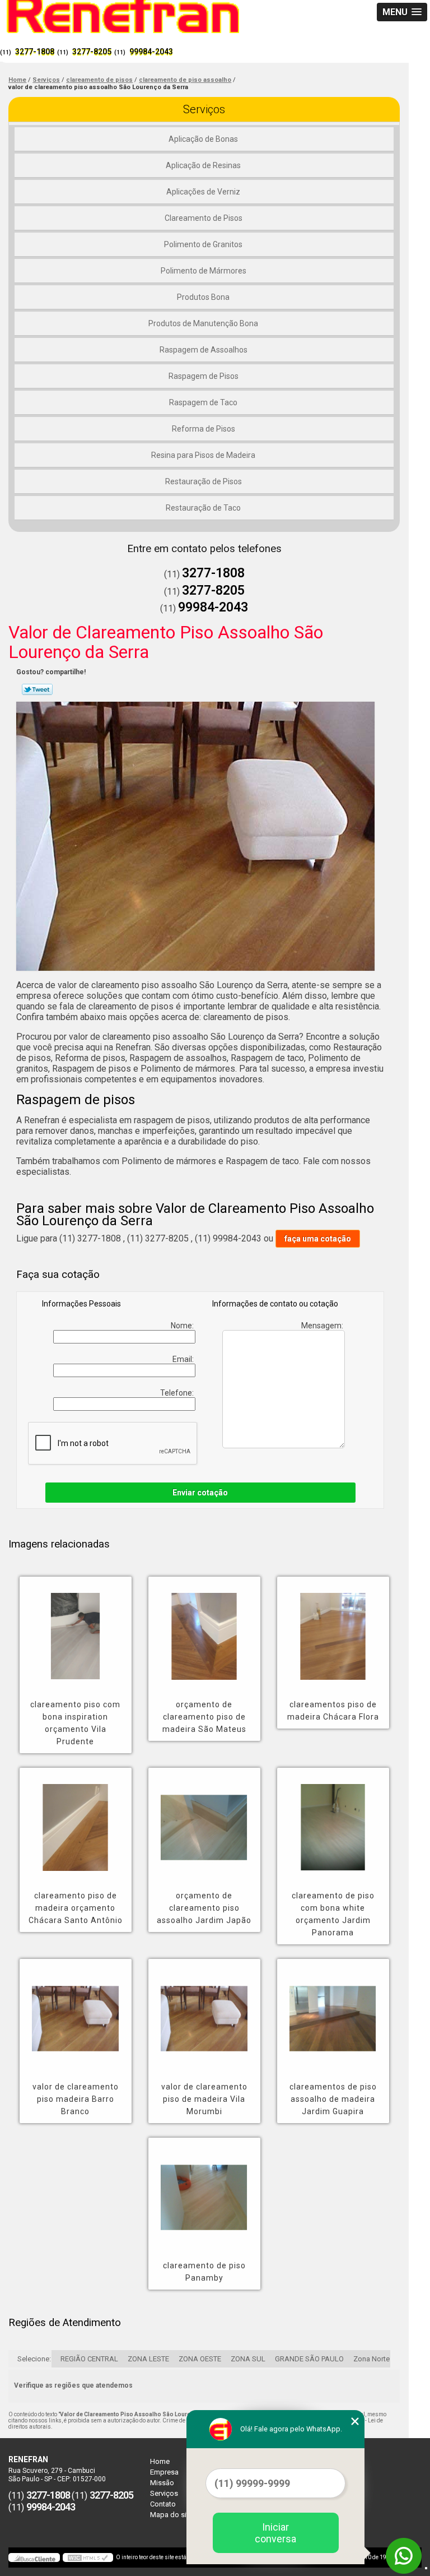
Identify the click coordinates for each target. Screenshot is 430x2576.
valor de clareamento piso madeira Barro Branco (76, 2099)
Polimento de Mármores (204, 271)
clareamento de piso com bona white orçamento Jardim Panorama (333, 1914)
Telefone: (178, 1393)
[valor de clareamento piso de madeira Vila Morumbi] (204, 2010)
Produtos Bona (203, 297)
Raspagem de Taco (203, 402)
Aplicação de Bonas (203, 139)
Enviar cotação (200, 1493)
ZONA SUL (248, 2359)
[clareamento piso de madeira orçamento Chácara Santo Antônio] (76, 1819)
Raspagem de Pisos (204, 376)
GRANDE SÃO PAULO (309, 2359)
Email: (184, 1359)
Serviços (204, 109)
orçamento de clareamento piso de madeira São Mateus (204, 1717)
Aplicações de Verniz (203, 192)
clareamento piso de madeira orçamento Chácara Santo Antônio (76, 1908)
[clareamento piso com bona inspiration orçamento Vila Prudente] (76, 1628)
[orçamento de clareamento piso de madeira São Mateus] (204, 1628)
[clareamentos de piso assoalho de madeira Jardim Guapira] (333, 2010)
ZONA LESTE (148, 2359)
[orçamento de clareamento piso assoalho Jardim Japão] (204, 1819)
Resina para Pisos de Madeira (203, 455)
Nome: (183, 1326)
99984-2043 (151, 52)
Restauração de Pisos (204, 481)
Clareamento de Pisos (204, 218)
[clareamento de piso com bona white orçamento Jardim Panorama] (333, 1819)
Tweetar (37, 689)
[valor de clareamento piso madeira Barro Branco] (76, 2010)
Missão (162, 2483)
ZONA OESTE (200, 2359)
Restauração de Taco (203, 508)
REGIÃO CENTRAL (89, 2359)
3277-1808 (35, 52)
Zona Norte (371, 2359)
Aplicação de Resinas (203, 165)
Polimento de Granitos (203, 244)
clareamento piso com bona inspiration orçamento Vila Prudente (75, 1723)
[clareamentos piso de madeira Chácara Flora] (333, 1628)
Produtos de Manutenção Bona (203, 323)
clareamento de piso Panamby (204, 2272)
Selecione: (34, 2359)
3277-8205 (92, 52)
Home (160, 2461)
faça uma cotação (318, 1239)
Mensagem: (323, 1326)
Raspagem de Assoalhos (204, 350)
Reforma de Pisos (204, 429)
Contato (163, 2504)
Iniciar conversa (275, 2533)
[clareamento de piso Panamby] (204, 2189)
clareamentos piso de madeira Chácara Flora (333, 1711)
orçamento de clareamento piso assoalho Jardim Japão (204, 1908)
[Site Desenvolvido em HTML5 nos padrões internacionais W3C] (88, 2558)
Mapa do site (171, 2515)
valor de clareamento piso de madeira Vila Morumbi (204, 2099)
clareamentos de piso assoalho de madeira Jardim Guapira (333, 2099)
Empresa (164, 2472)
